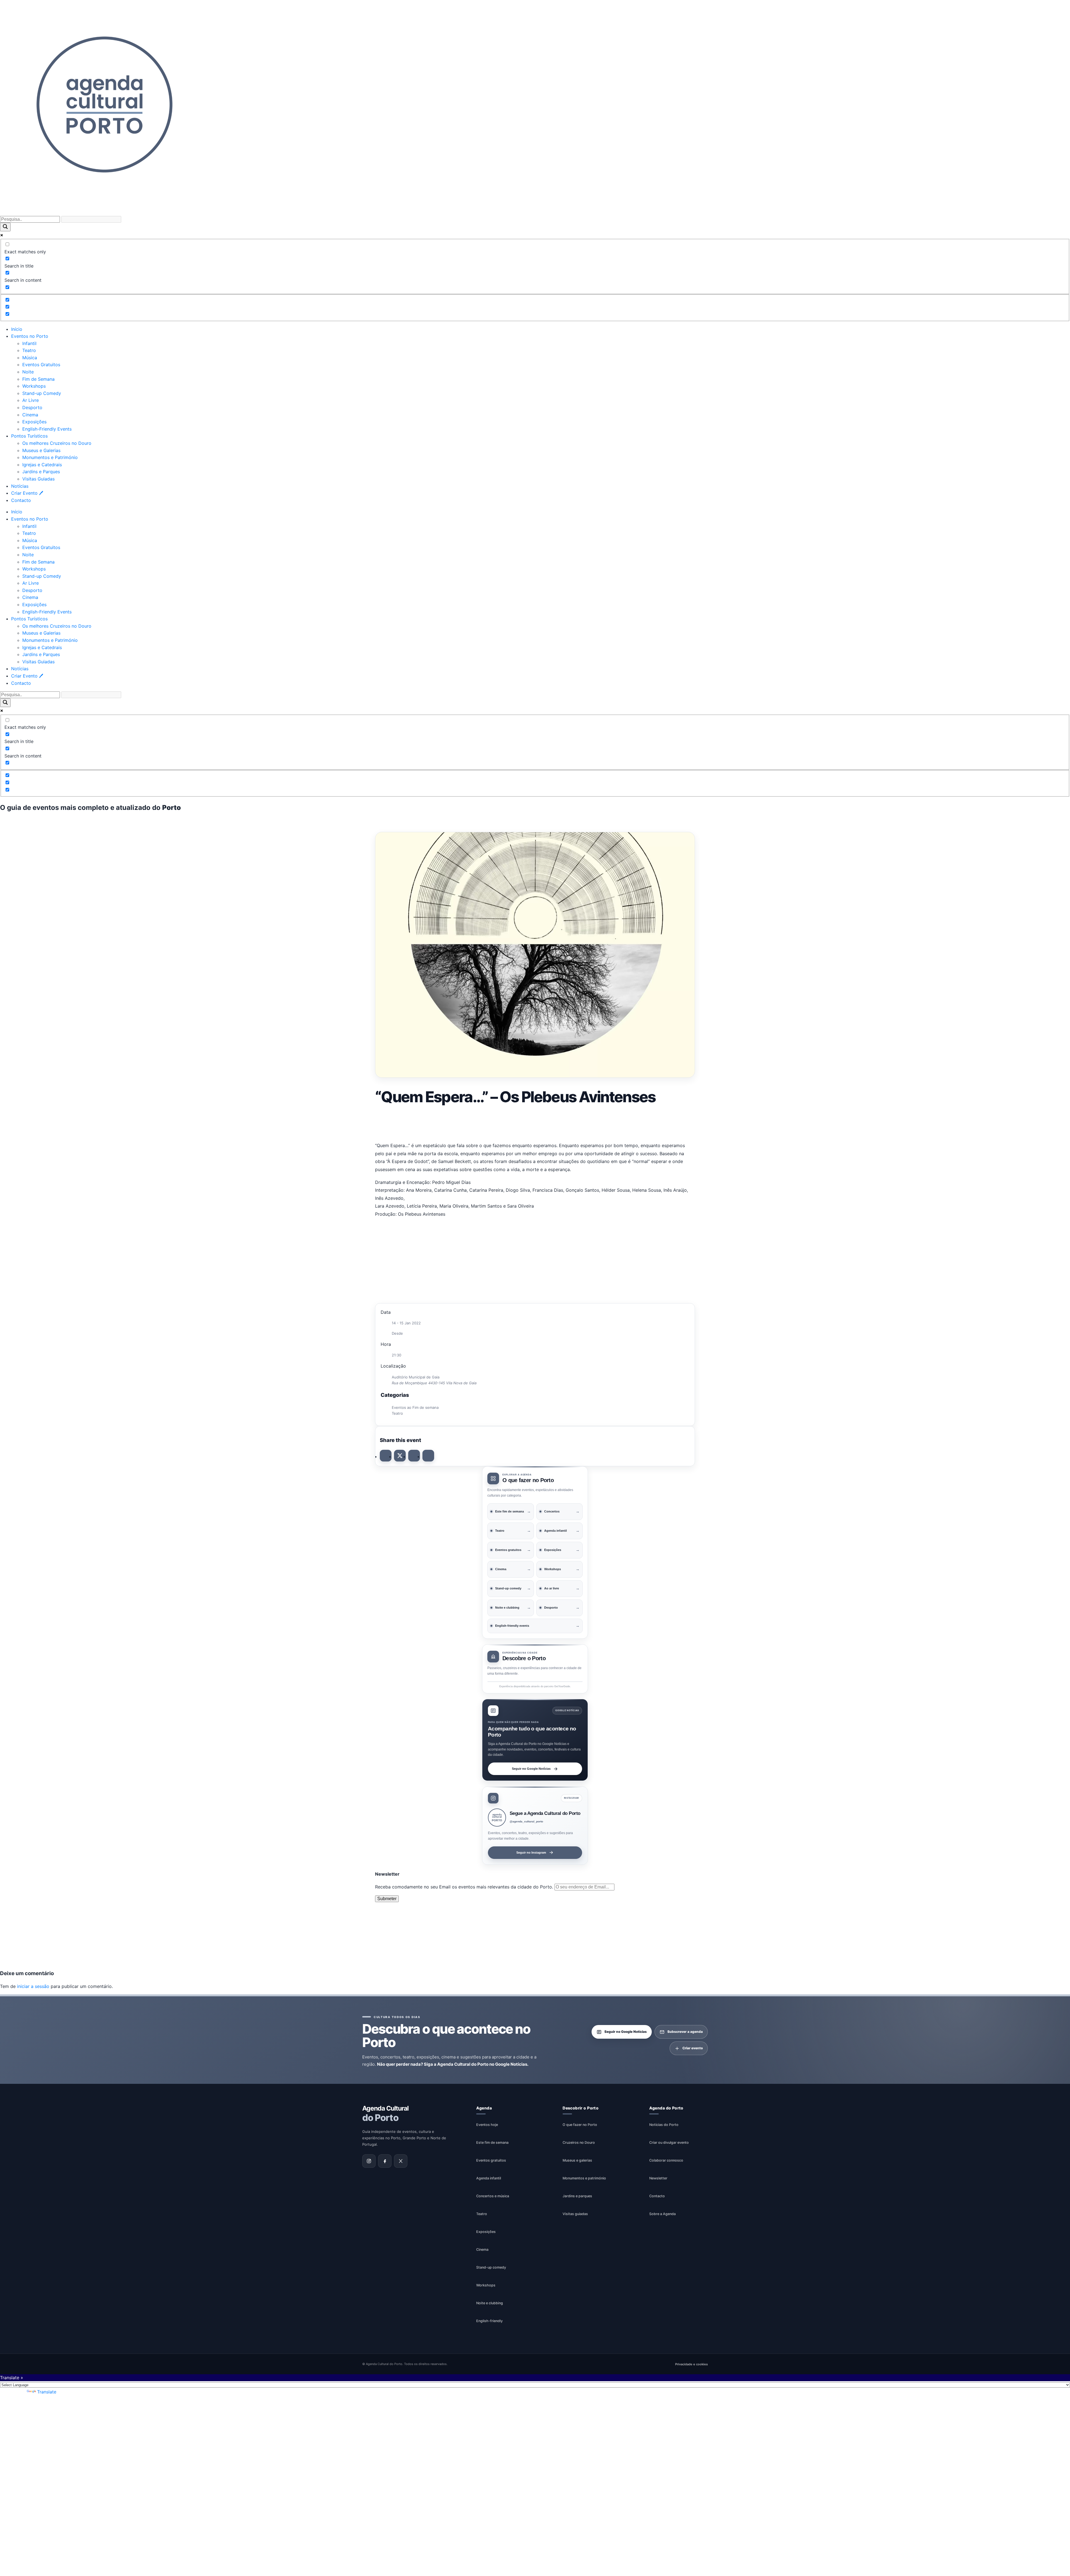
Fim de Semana (38, 379)
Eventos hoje (487, 2125)
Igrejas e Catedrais (42, 465)
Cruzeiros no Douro (579, 2142)
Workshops (34, 386)
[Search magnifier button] (5, 227)
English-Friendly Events (47, 429)
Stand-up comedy (491, 2267)
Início (17, 329)
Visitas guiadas (575, 2214)
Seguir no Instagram (531, 1852)
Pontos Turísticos (29, 436)
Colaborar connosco (666, 2160)
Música (30, 358)
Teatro (29, 350)
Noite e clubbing (490, 2303)
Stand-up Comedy (42, 393)
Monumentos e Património (50, 457)
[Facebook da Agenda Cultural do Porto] (385, 2161)
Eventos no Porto (30, 336)
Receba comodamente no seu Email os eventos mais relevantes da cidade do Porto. (465, 1887)
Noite (28, 372)
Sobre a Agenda (662, 2214)
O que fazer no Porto (580, 2125)
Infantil (29, 343)
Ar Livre (31, 400)
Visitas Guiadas (38, 479)
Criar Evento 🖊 (27, 493)
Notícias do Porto (664, 2125)
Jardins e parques (577, 2196)
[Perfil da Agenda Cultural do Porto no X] (401, 2161)
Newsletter (658, 2178)
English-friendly (489, 2321)
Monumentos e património (584, 2178)
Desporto (32, 407)
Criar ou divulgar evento (669, 2142)
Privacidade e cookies (691, 2364)
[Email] (428, 1456)
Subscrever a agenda (685, 2032)
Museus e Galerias (41, 450)
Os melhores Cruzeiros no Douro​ (57, 443)
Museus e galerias (577, 2160)
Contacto (21, 500)
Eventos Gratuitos (41, 365)
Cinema (30, 415)
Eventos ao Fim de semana (415, 1407)
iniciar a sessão (33, 1986)
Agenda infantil (489, 2178)
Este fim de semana (492, 2142)
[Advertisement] (535, 1122)
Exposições (34, 422)
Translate (47, 2392)
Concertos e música (493, 2196)
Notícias (20, 486)
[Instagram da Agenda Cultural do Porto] (369, 2161)
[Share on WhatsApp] (414, 1456)
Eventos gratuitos (491, 2160)
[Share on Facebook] (386, 1456)
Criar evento (693, 2048)
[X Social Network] (400, 1456)
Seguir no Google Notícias (531, 1769)
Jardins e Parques (41, 472)
